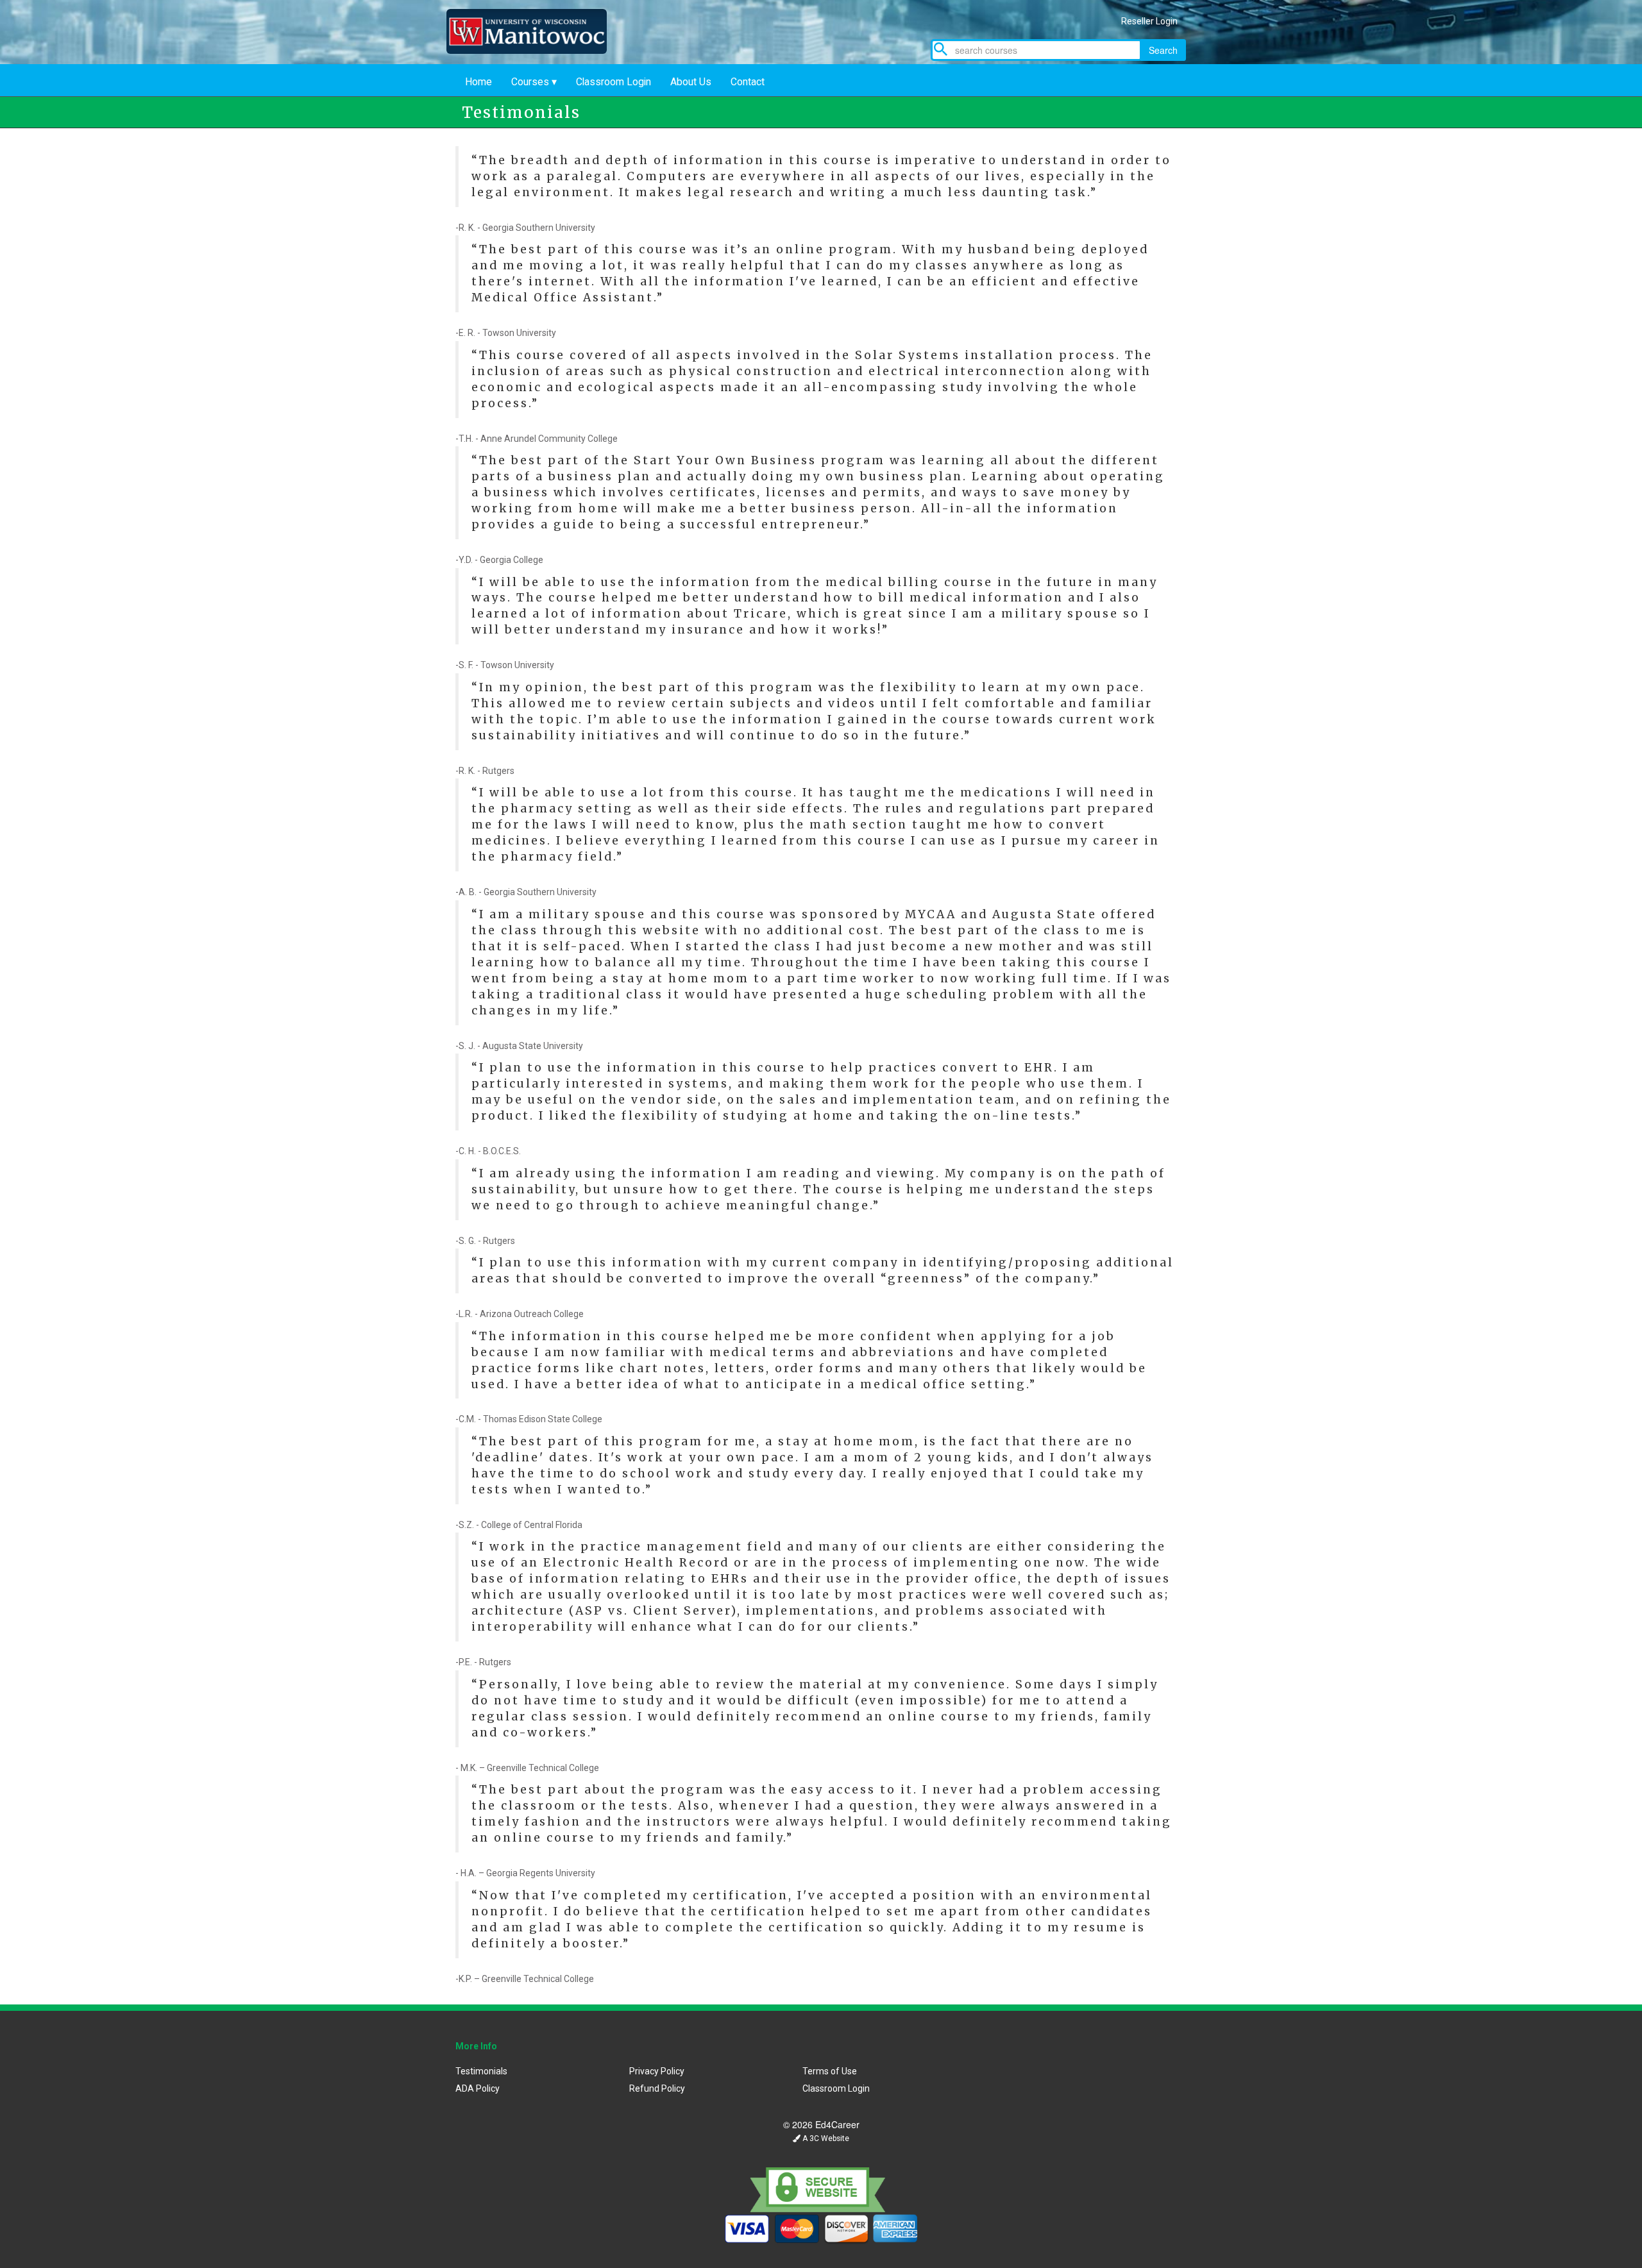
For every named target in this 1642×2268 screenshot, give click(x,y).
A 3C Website (825, 2138)
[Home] (536, 50)
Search (1163, 50)
